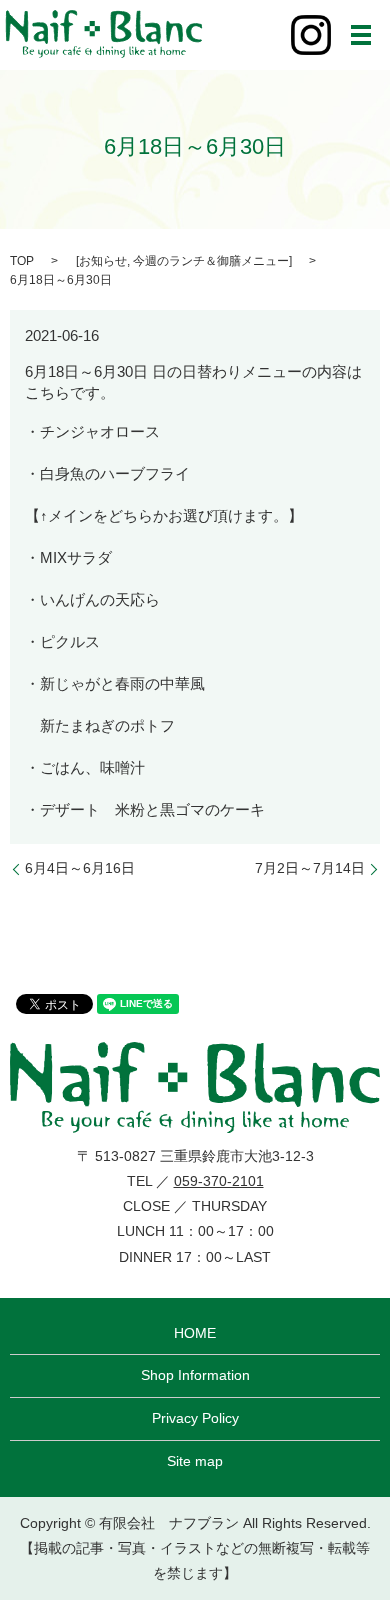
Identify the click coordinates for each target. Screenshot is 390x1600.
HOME (195, 1333)
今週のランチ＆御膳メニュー (211, 261)
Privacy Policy (195, 1418)
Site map (195, 1461)
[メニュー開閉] (361, 35)
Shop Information (195, 1375)
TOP (22, 261)
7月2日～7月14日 (310, 868)
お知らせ (103, 261)
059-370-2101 (219, 1181)
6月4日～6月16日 (80, 868)
